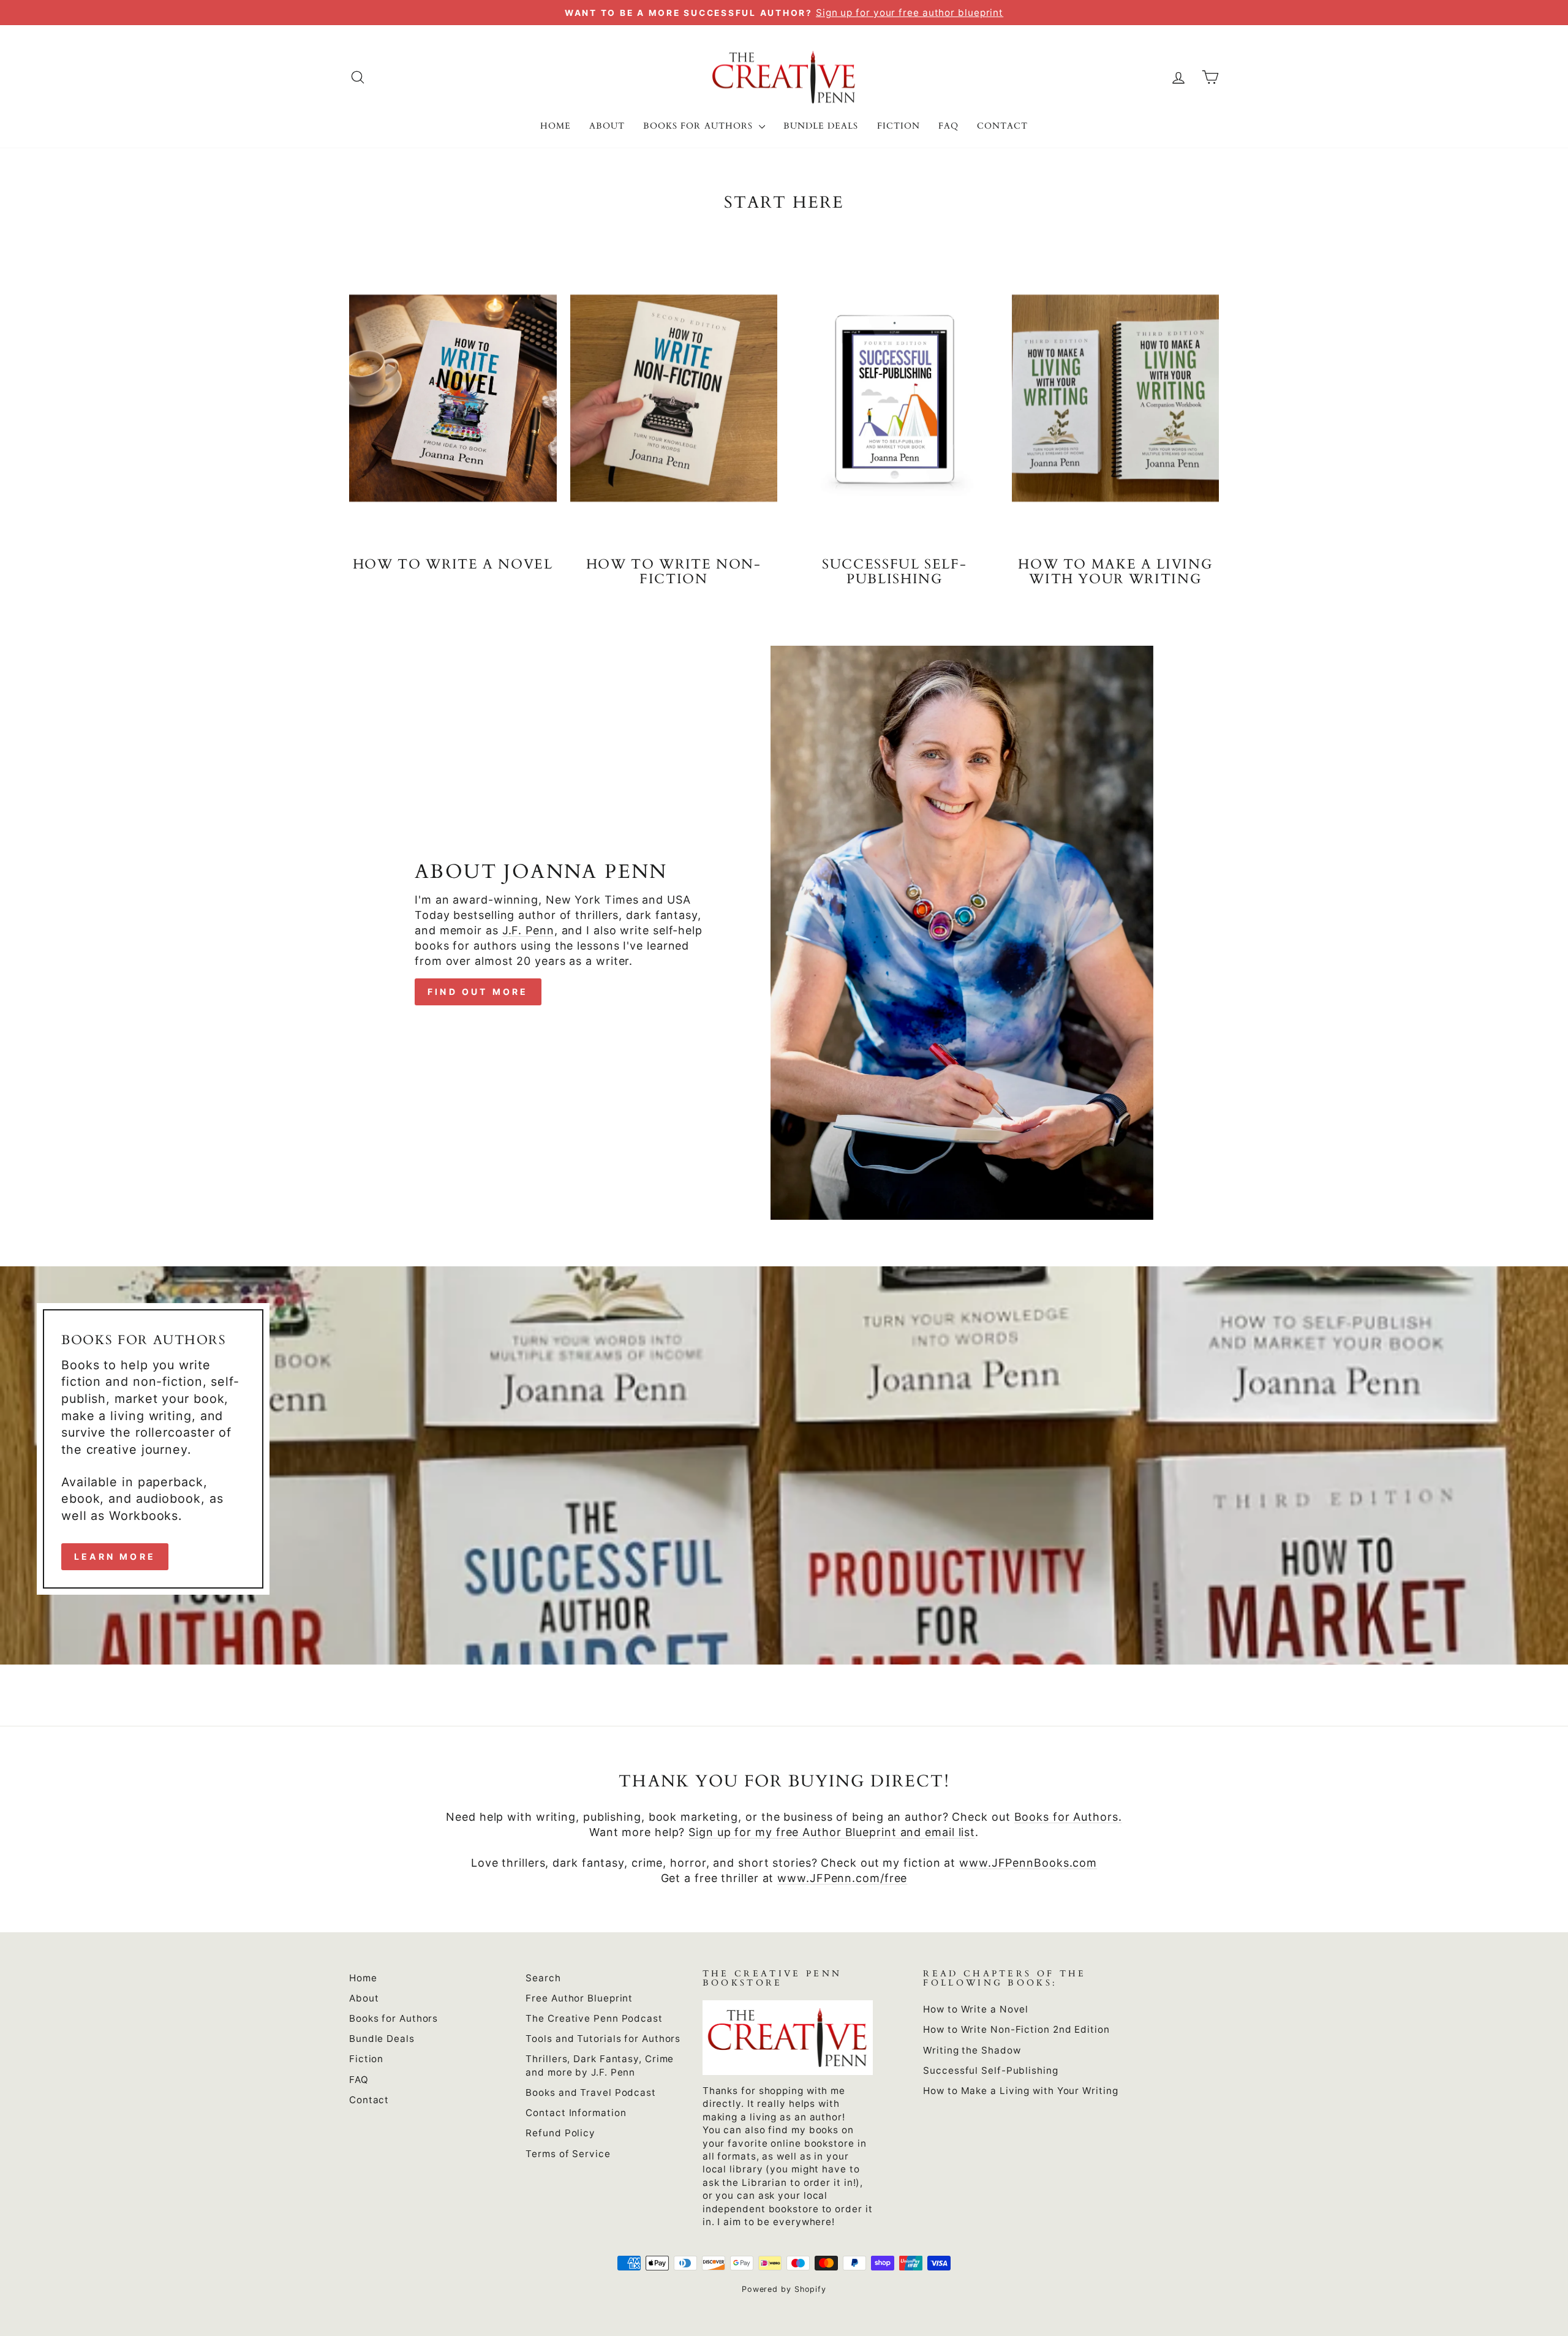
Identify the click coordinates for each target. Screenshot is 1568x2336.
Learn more (115, 1556)
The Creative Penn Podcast (594, 2018)
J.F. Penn (528, 930)
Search (543, 1978)
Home (556, 126)
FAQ (948, 126)
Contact (1002, 126)
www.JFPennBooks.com (1028, 1863)
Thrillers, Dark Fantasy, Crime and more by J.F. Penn (600, 2065)
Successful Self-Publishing (990, 2070)
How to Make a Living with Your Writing (1020, 2091)
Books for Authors (699, 126)
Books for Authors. (1068, 1817)
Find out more (478, 992)
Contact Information (576, 2113)
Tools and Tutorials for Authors (603, 2039)
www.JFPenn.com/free (842, 1878)
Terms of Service (568, 2154)
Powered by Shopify (784, 2289)
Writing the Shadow (972, 2050)
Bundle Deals (821, 126)
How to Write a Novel (976, 2009)
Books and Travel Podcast (591, 2092)
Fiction (899, 126)
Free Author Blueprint (579, 1998)
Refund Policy (560, 2133)
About (607, 126)
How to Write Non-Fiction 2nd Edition (1016, 2029)
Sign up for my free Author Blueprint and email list (832, 1832)
